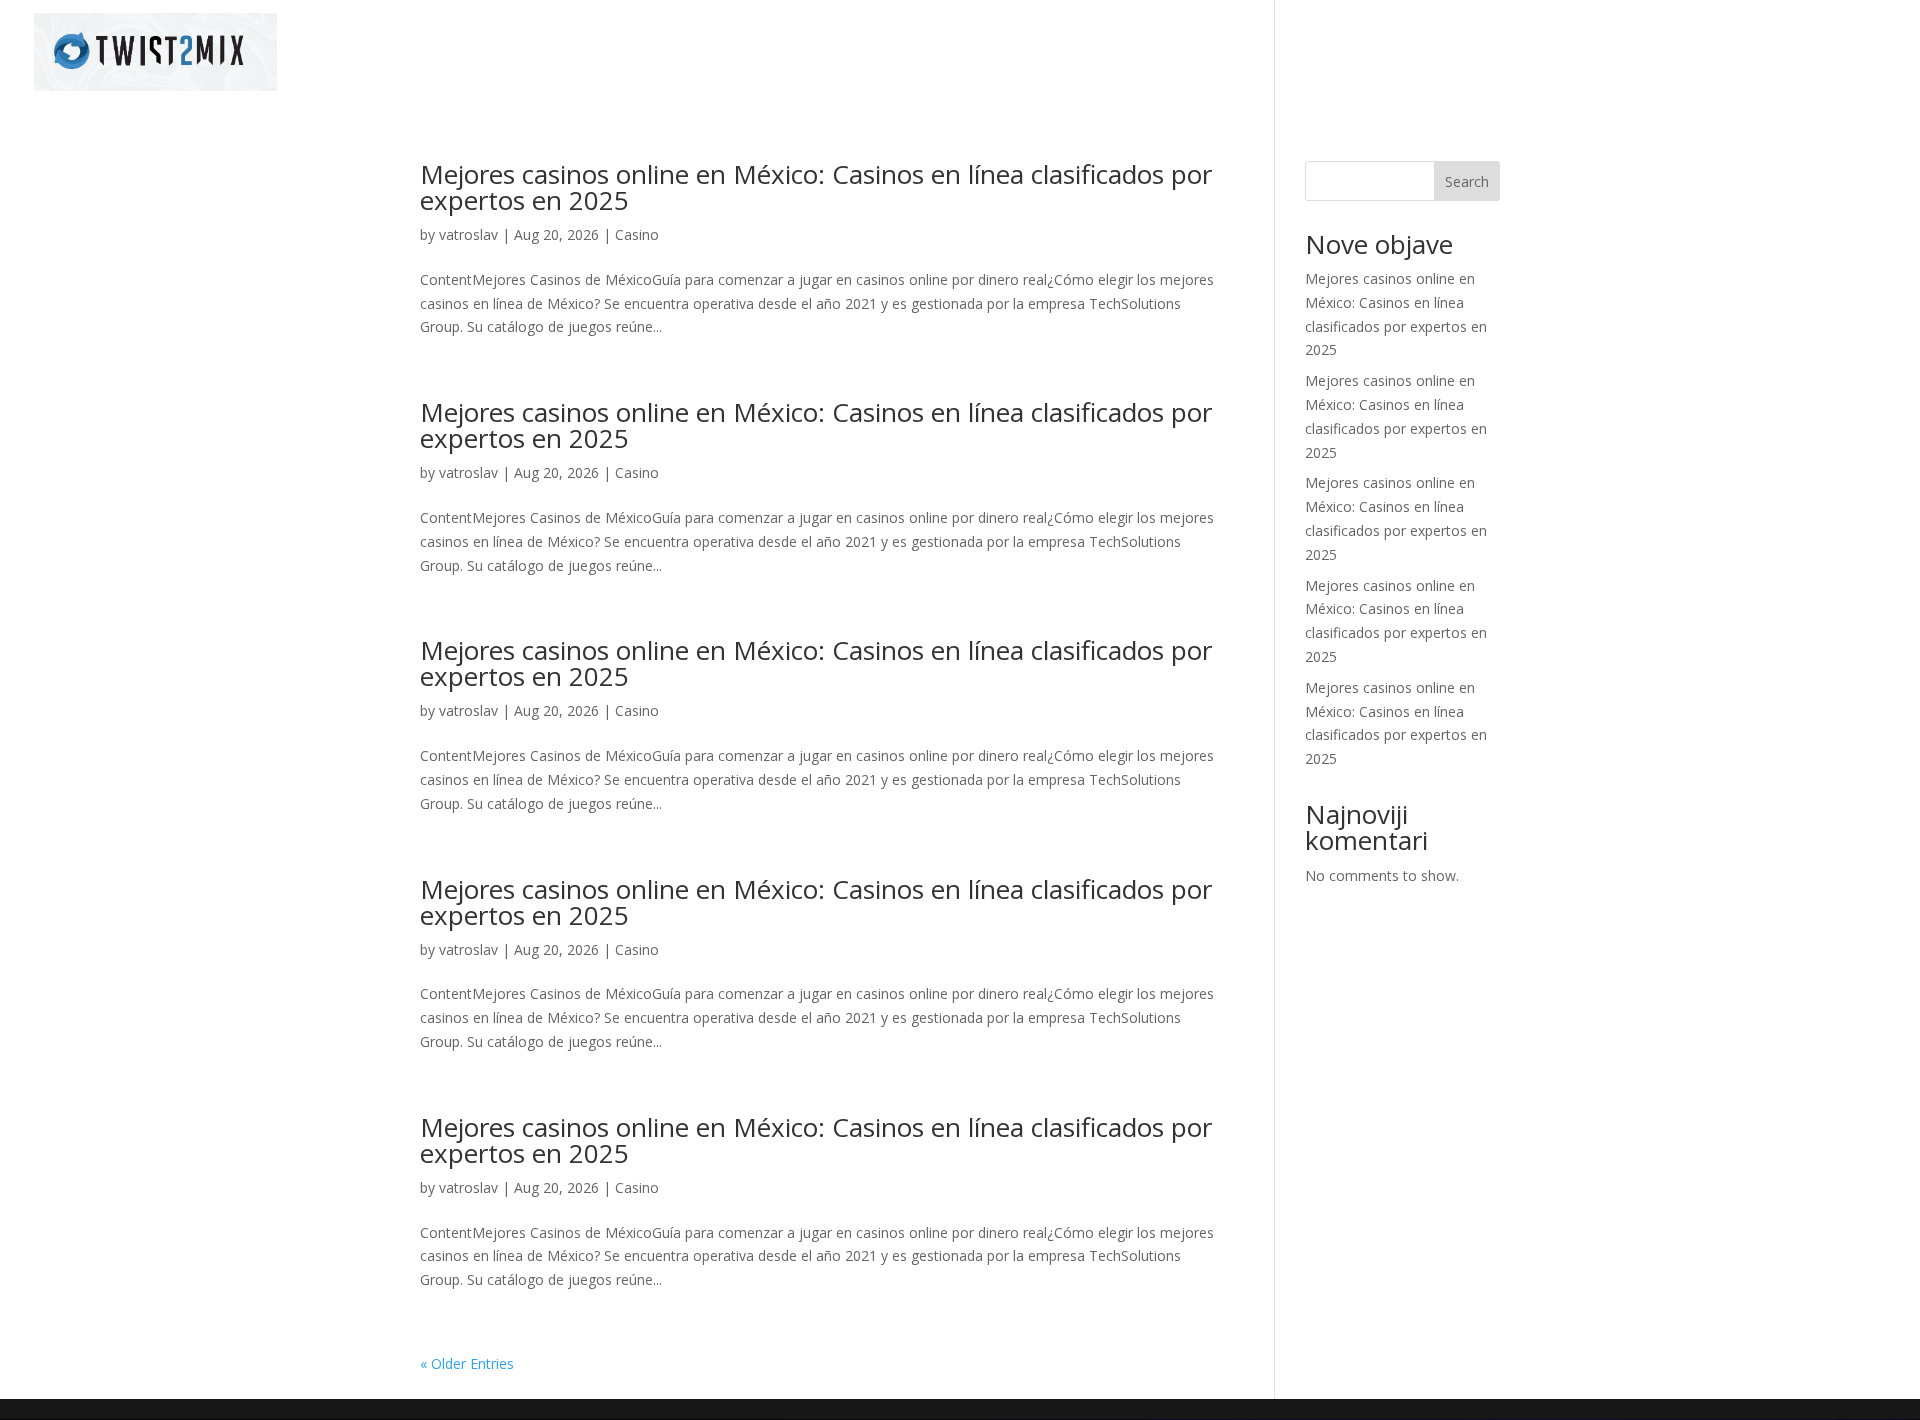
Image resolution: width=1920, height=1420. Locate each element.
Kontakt (1804, 53)
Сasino (637, 234)
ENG (1873, 53)
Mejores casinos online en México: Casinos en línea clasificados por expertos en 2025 (816, 187)
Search (1467, 181)
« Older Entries (467, 1363)
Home (1617, 53)
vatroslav (468, 234)
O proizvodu (1706, 53)
